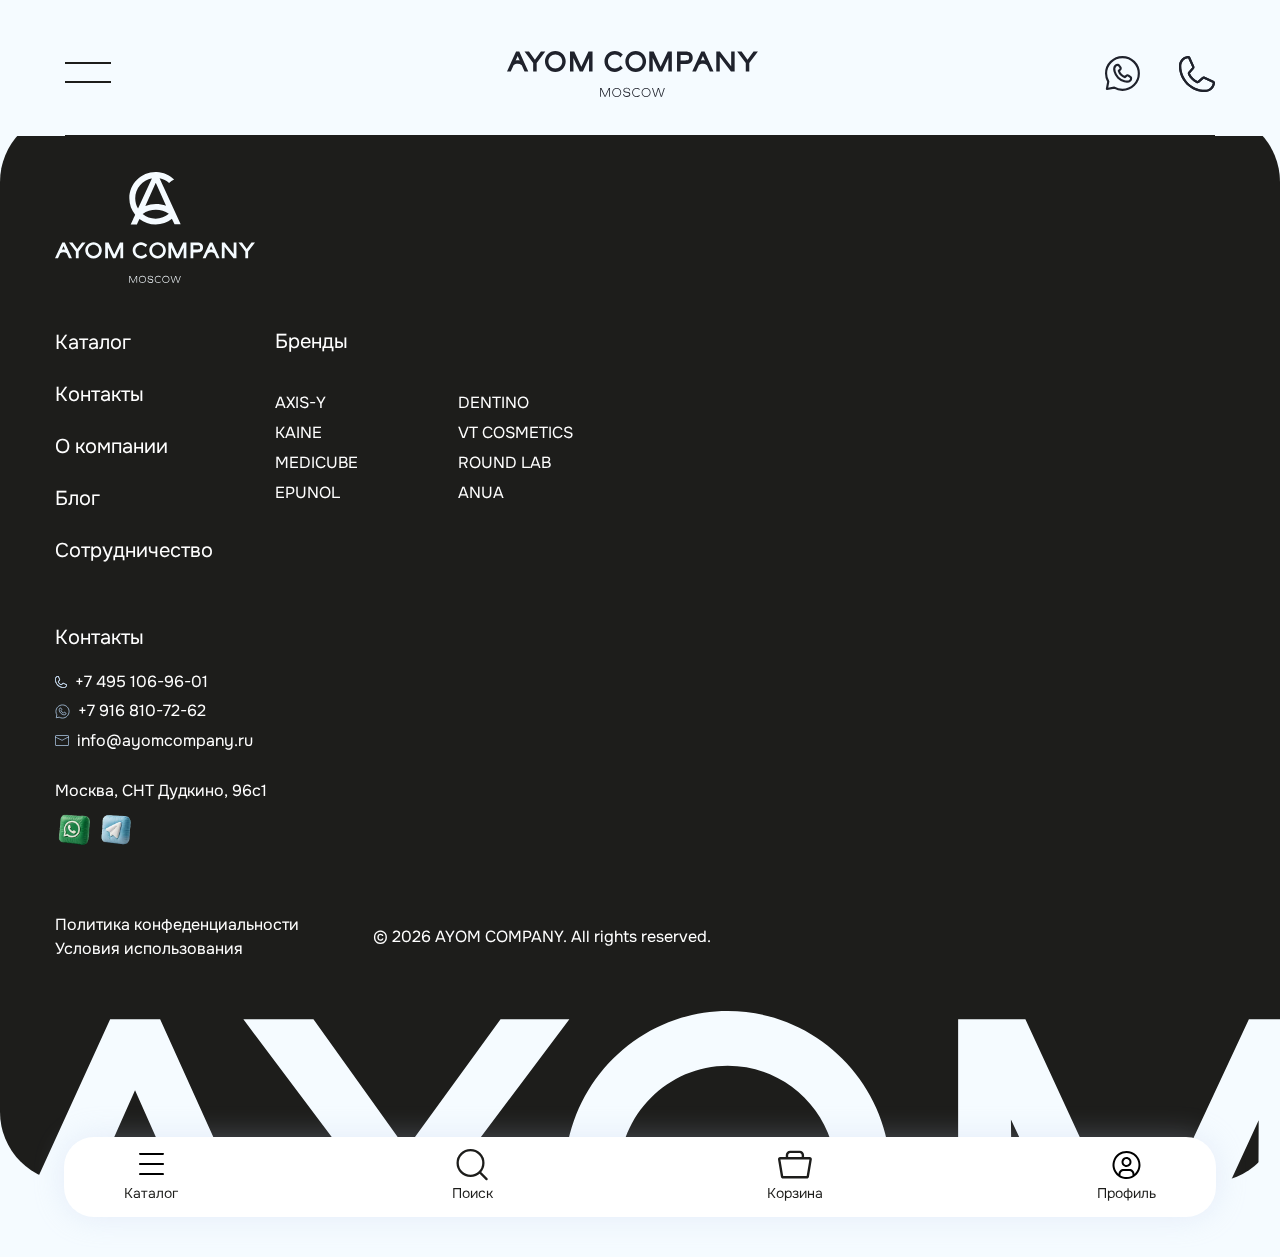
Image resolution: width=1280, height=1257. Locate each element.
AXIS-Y (300, 402)
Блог (77, 498)
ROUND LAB (504, 462)
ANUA (481, 492)
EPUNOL (307, 492)
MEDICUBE (316, 462)
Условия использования (149, 948)
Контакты (99, 394)
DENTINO (493, 402)
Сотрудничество (134, 550)
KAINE (298, 432)
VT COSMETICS (515, 432)
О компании (111, 446)
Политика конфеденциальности (177, 924)
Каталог (93, 342)
